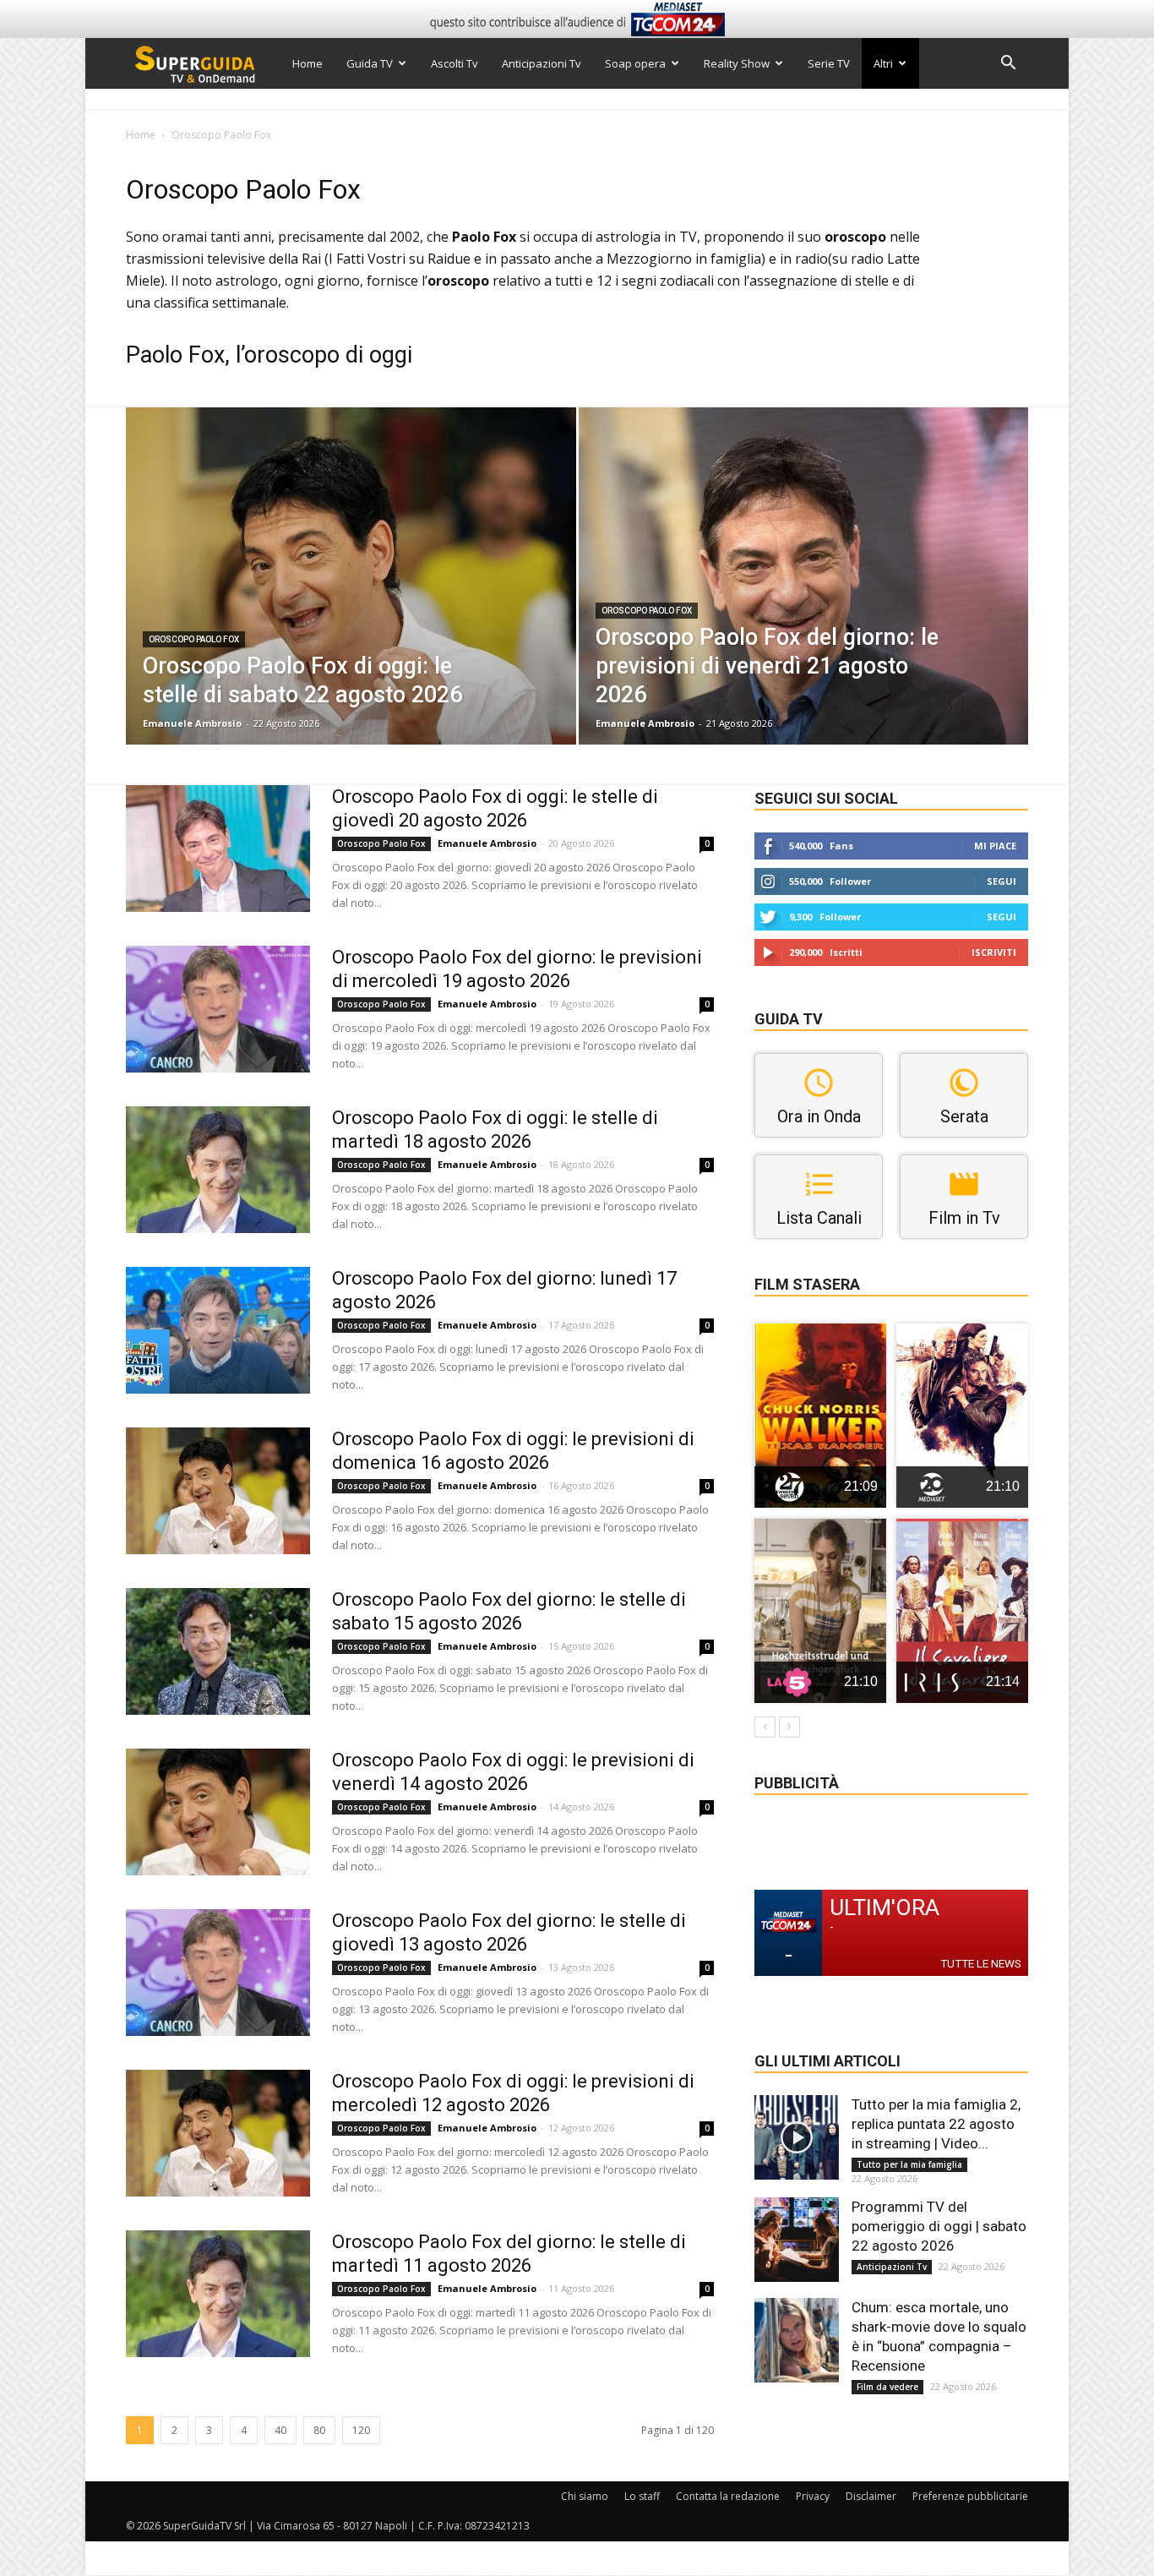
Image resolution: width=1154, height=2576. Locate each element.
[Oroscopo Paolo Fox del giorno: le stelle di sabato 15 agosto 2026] (218, 1651)
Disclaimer (871, 2496)
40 (280, 2430)
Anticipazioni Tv (542, 63)
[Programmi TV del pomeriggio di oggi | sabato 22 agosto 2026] (797, 2240)
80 (319, 2430)
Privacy (813, 2496)
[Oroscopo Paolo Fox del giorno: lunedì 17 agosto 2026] (218, 1330)
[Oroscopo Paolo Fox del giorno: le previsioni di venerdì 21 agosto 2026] (804, 603)
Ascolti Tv (455, 63)
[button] (1008, 65)
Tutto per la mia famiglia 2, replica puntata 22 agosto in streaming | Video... (936, 2124)
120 (361, 2430)
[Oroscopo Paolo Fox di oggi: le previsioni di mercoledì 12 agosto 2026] (218, 2133)
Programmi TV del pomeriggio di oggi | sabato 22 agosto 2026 (939, 2226)
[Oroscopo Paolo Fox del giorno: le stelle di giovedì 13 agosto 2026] (218, 1973)
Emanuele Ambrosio (192, 723)
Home (308, 63)
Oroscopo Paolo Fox (194, 639)
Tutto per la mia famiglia (909, 2164)
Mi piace (995, 846)
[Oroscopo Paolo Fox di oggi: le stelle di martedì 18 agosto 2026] (218, 1170)
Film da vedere (887, 2387)
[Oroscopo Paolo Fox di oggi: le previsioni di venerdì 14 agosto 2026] (218, 1812)
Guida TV (370, 63)
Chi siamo (585, 2496)
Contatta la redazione (728, 2496)
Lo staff (642, 2496)
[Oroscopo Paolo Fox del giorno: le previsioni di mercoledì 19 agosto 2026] (218, 1009)
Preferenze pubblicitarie (970, 2496)
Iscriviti (994, 952)
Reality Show (737, 63)
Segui (1002, 881)
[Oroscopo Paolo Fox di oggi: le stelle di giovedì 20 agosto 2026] (218, 849)
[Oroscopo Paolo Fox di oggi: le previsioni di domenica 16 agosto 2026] (218, 1491)
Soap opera (635, 63)
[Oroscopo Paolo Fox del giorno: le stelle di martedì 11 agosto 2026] (218, 2294)
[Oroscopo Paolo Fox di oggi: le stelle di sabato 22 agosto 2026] (351, 603)
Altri (883, 63)
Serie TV (829, 63)
